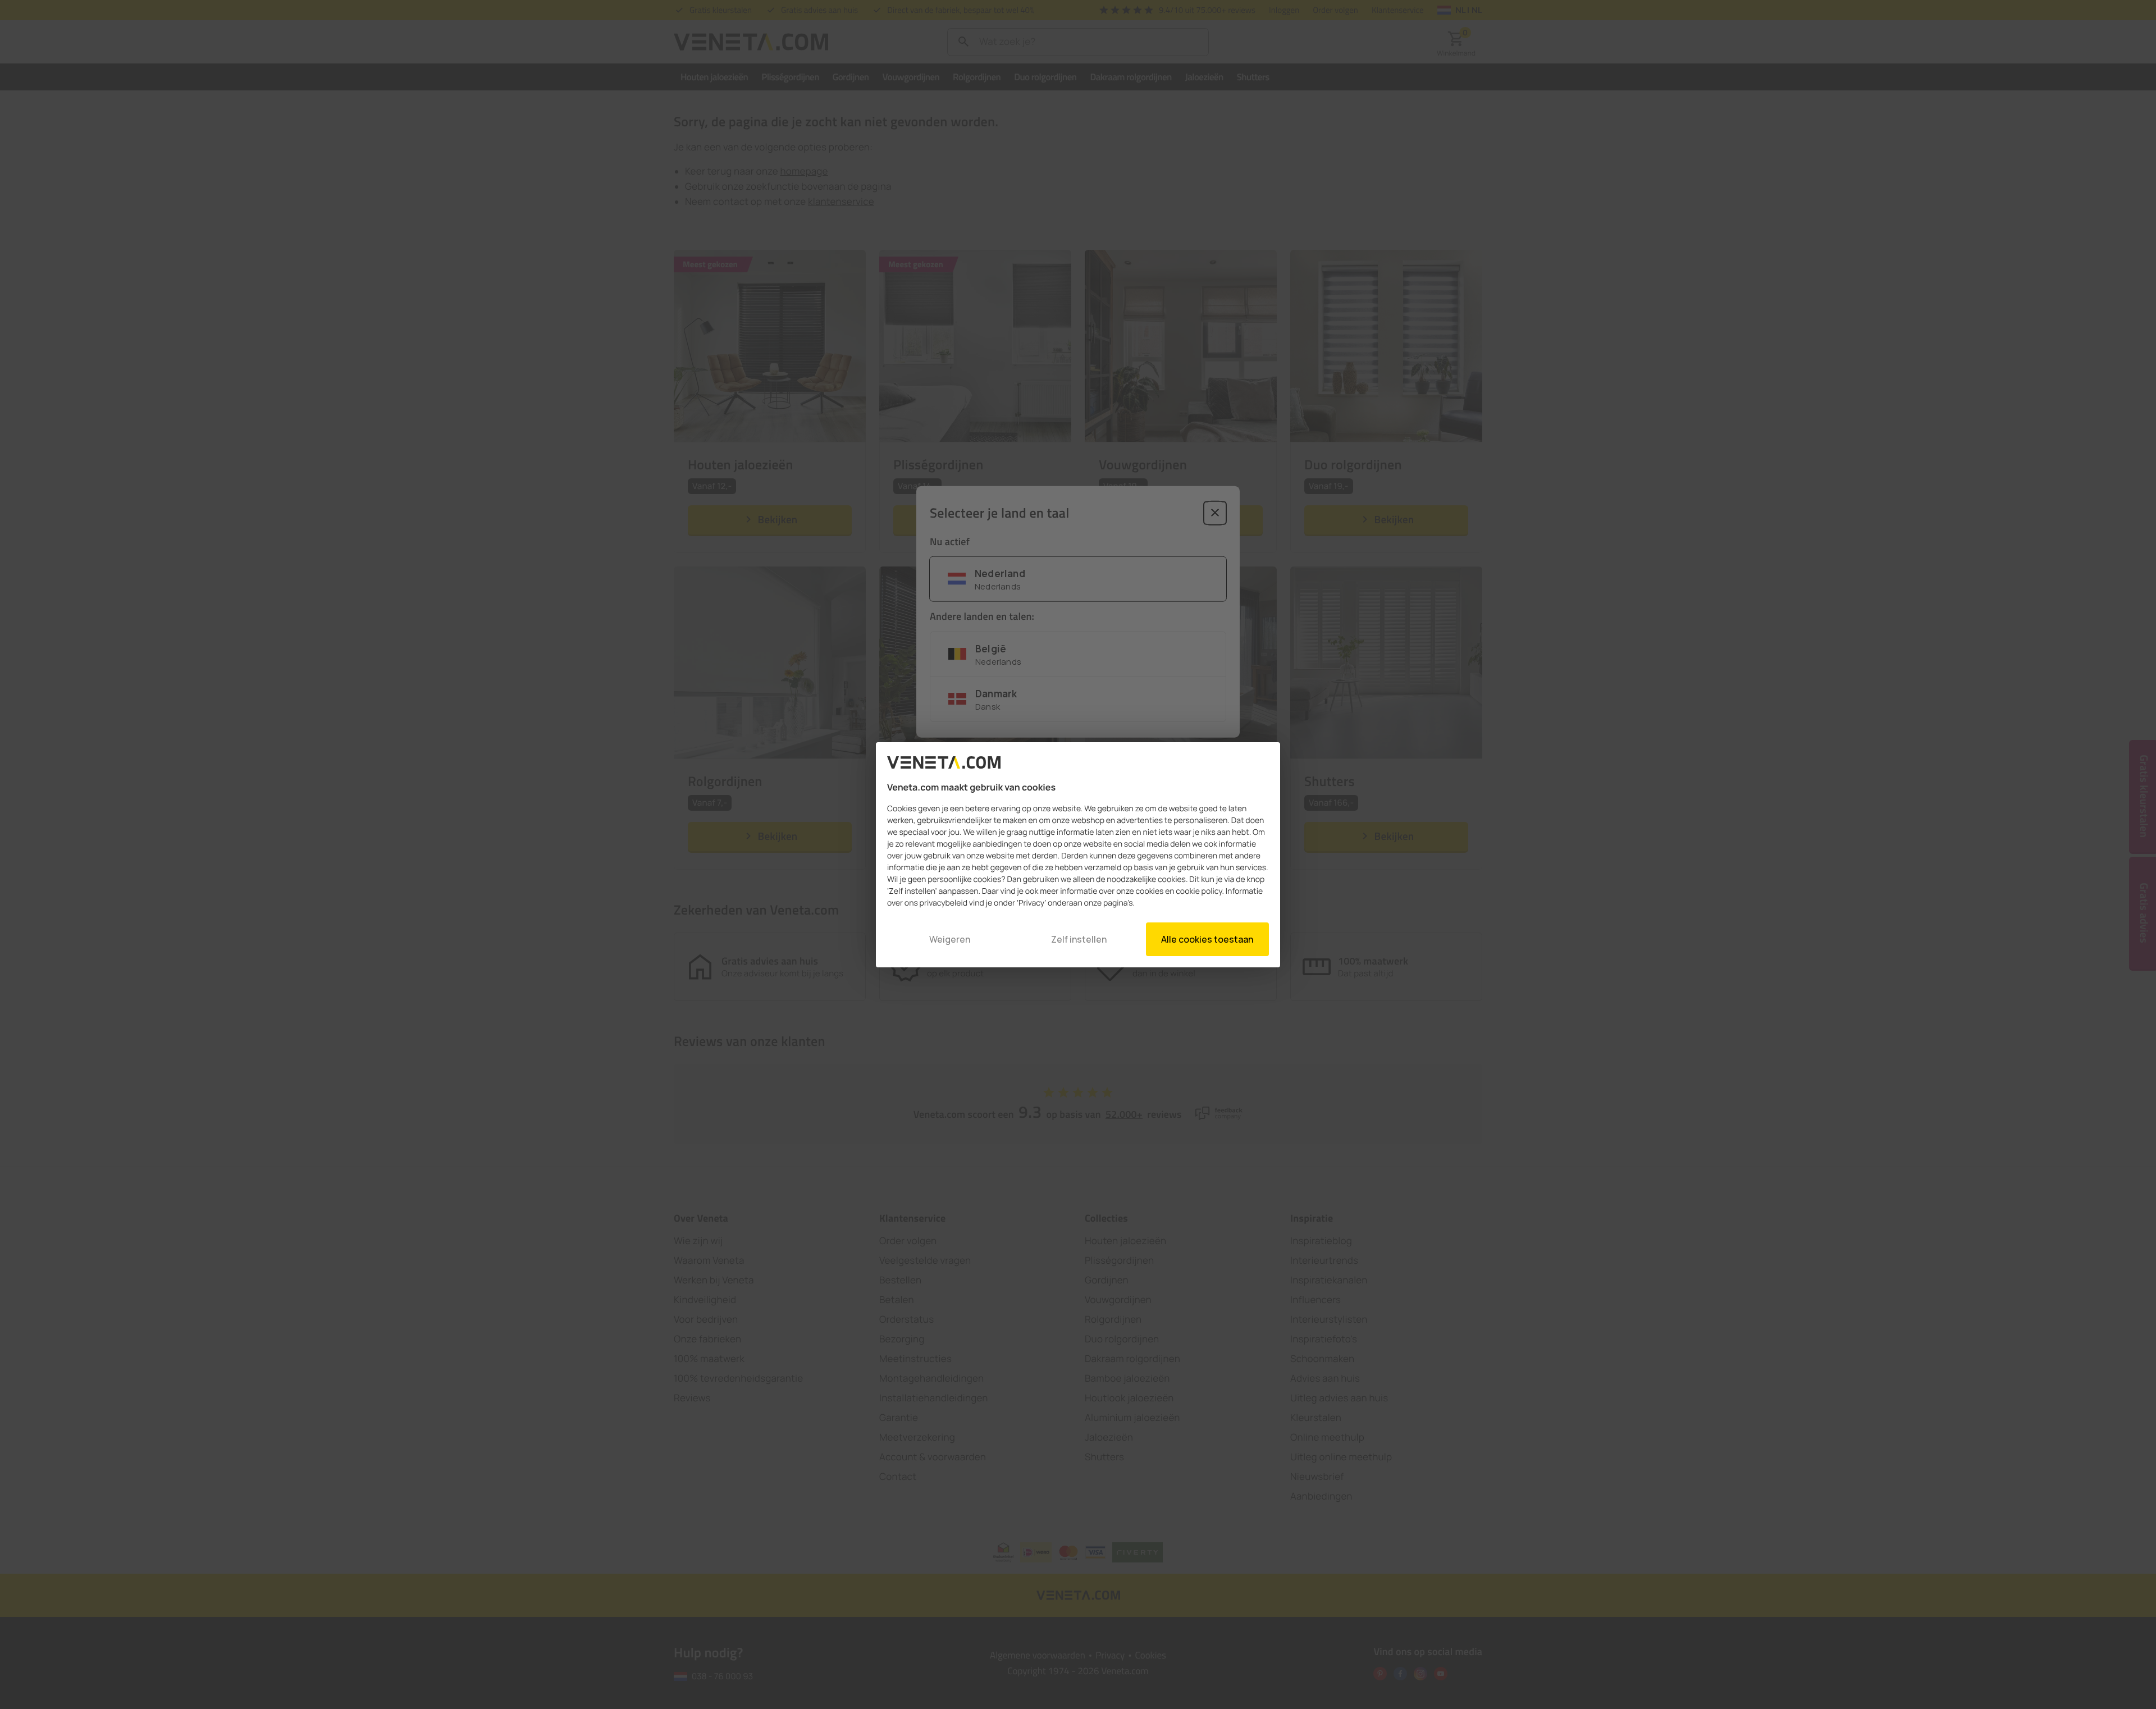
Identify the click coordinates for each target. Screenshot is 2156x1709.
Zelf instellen (1079, 939)
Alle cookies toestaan (1207, 939)
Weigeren (950, 939)
